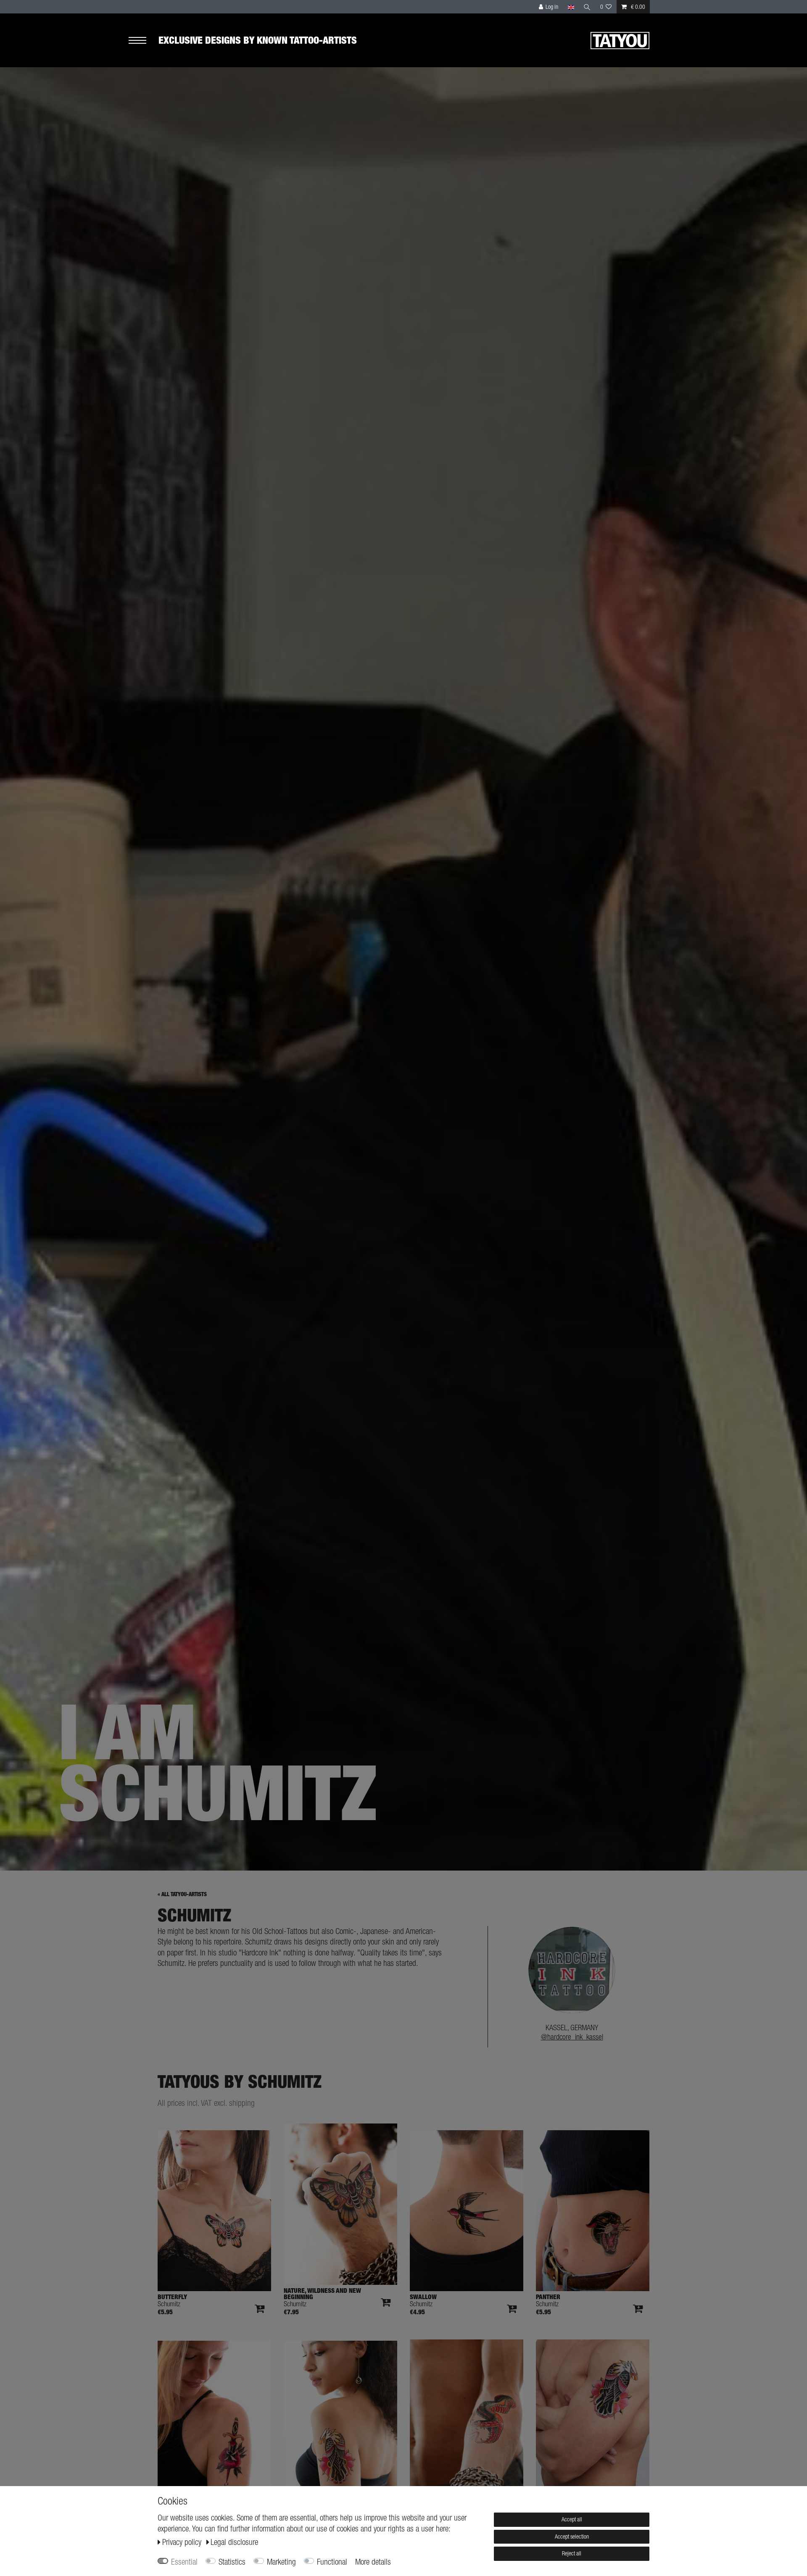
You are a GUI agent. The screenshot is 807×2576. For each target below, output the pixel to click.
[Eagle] (340, 2421)
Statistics (232, 2562)
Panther (548, 2297)
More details (373, 2562)
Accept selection (572, 2537)
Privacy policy (183, 2542)
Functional (332, 2562)
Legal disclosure (234, 2542)
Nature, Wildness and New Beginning (322, 2294)
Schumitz (169, 2304)
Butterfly (172, 2297)
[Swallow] (467, 2211)
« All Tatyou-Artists (182, 1894)
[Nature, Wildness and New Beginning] (340, 2204)
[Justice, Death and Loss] (593, 2420)
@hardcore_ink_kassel (572, 2037)
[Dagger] (214, 2421)
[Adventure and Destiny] (467, 2420)
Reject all (572, 2553)
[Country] (571, 7)
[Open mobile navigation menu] (143, 41)
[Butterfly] (214, 2211)
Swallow (423, 2297)
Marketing (281, 2562)
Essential (184, 2562)
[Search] (587, 7)
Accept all (572, 2519)
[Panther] (593, 2211)
